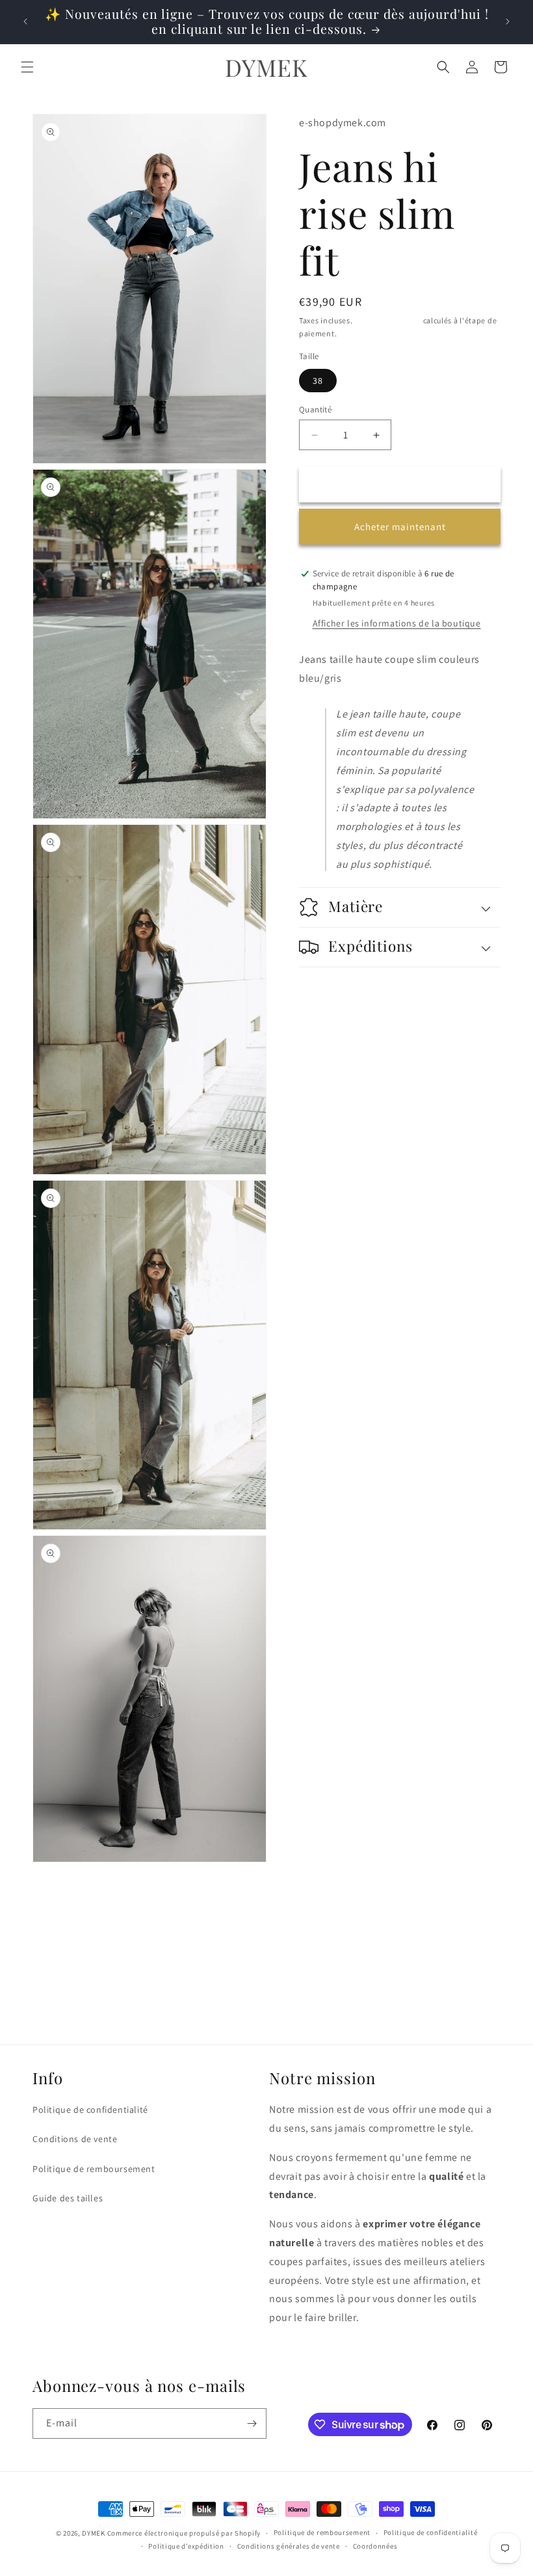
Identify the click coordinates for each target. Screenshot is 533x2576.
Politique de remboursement (94, 2169)
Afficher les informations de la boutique (397, 623)
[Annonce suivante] (508, 21)
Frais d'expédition (388, 320)
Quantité (315, 409)
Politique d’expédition (186, 2546)
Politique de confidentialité (90, 2110)
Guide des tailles (68, 2198)
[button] (27, 67)
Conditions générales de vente (289, 2546)
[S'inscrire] (252, 2423)
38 (318, 381)
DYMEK (94, 2533)
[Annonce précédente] (25, 21)
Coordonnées (375, 2546)
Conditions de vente (75, 2139)
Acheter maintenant (400, 527)
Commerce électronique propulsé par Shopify (184, 2533)
